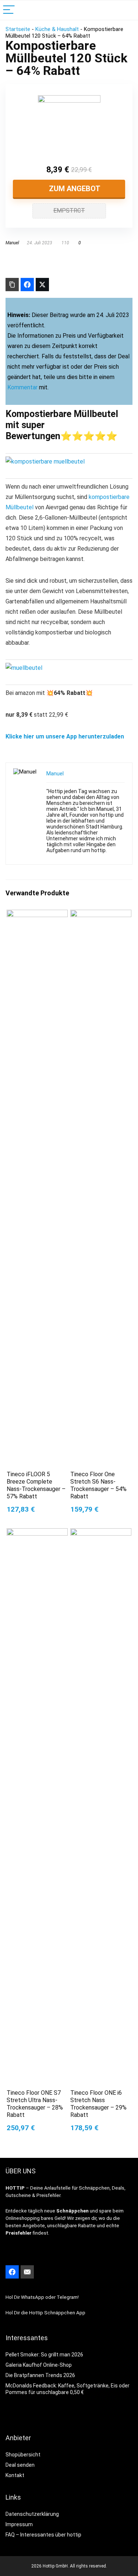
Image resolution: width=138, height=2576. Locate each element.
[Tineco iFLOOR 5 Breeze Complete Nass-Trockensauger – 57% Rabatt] (37, 915)
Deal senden (20, 2465)
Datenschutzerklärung (32, 2514)
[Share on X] (42, 285)
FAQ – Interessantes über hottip (43, 2535)
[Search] (127, 10)
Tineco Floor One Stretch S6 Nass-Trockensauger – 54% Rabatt (98, 1485)
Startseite (18, 29)
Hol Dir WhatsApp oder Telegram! (42, 2297)
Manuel (12, 243)
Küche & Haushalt (57, 29)
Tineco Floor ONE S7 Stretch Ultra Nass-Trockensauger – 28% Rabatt (35, 2104)
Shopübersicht (23, 2455)
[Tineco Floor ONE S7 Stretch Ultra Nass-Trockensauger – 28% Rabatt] (37, 1533)
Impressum (19, 2524)
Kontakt (15, 2475)
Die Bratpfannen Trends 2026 (40, 2375)
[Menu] (9, 10)
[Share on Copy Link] (12, 285)
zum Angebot (74, 189)
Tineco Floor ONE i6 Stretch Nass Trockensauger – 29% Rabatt (98, 2104)
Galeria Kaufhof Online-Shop (39, 2365)
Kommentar (22, 387)
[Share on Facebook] (27, 285)
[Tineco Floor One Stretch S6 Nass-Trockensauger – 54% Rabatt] (101, 915)
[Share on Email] (27, 2272)
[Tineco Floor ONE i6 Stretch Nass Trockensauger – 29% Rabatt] (101, 1533)
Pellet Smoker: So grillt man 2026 (44, 2355)
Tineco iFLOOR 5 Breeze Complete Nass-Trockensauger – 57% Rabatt (36, 1485)
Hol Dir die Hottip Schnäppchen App (45, 2313)
